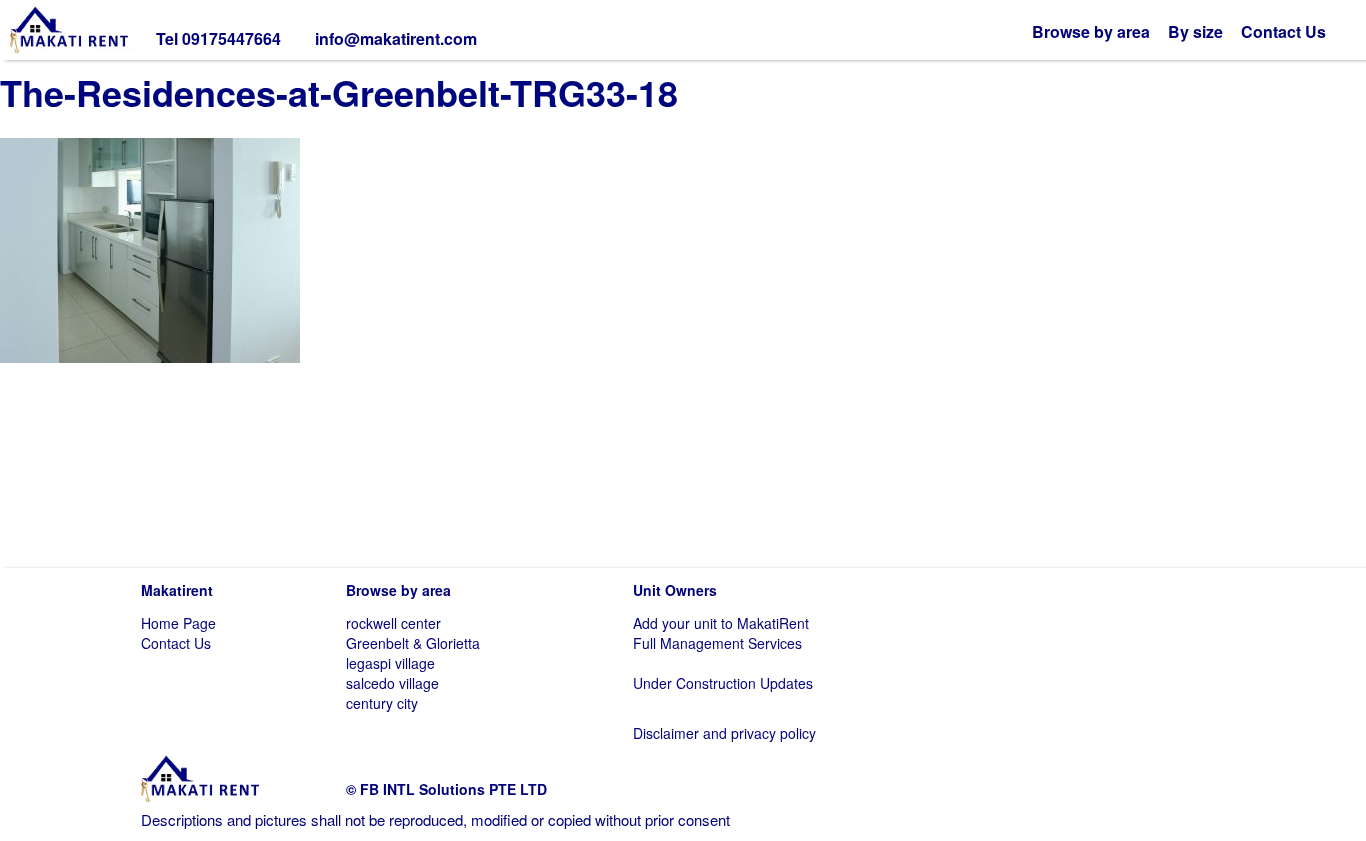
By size (1195, 31)
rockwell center (393, 623)
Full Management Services (717, 643)
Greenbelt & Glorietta (413, 643)
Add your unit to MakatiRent (721, 623)
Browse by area (1091, 31)
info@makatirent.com (396, 38)
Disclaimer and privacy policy (724, 733)
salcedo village (392, 683)
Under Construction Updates (723, 683)
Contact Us (1283, 31)
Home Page (178, 623)
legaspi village (390, 663)
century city (382, 703)
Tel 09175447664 (218, 38)
